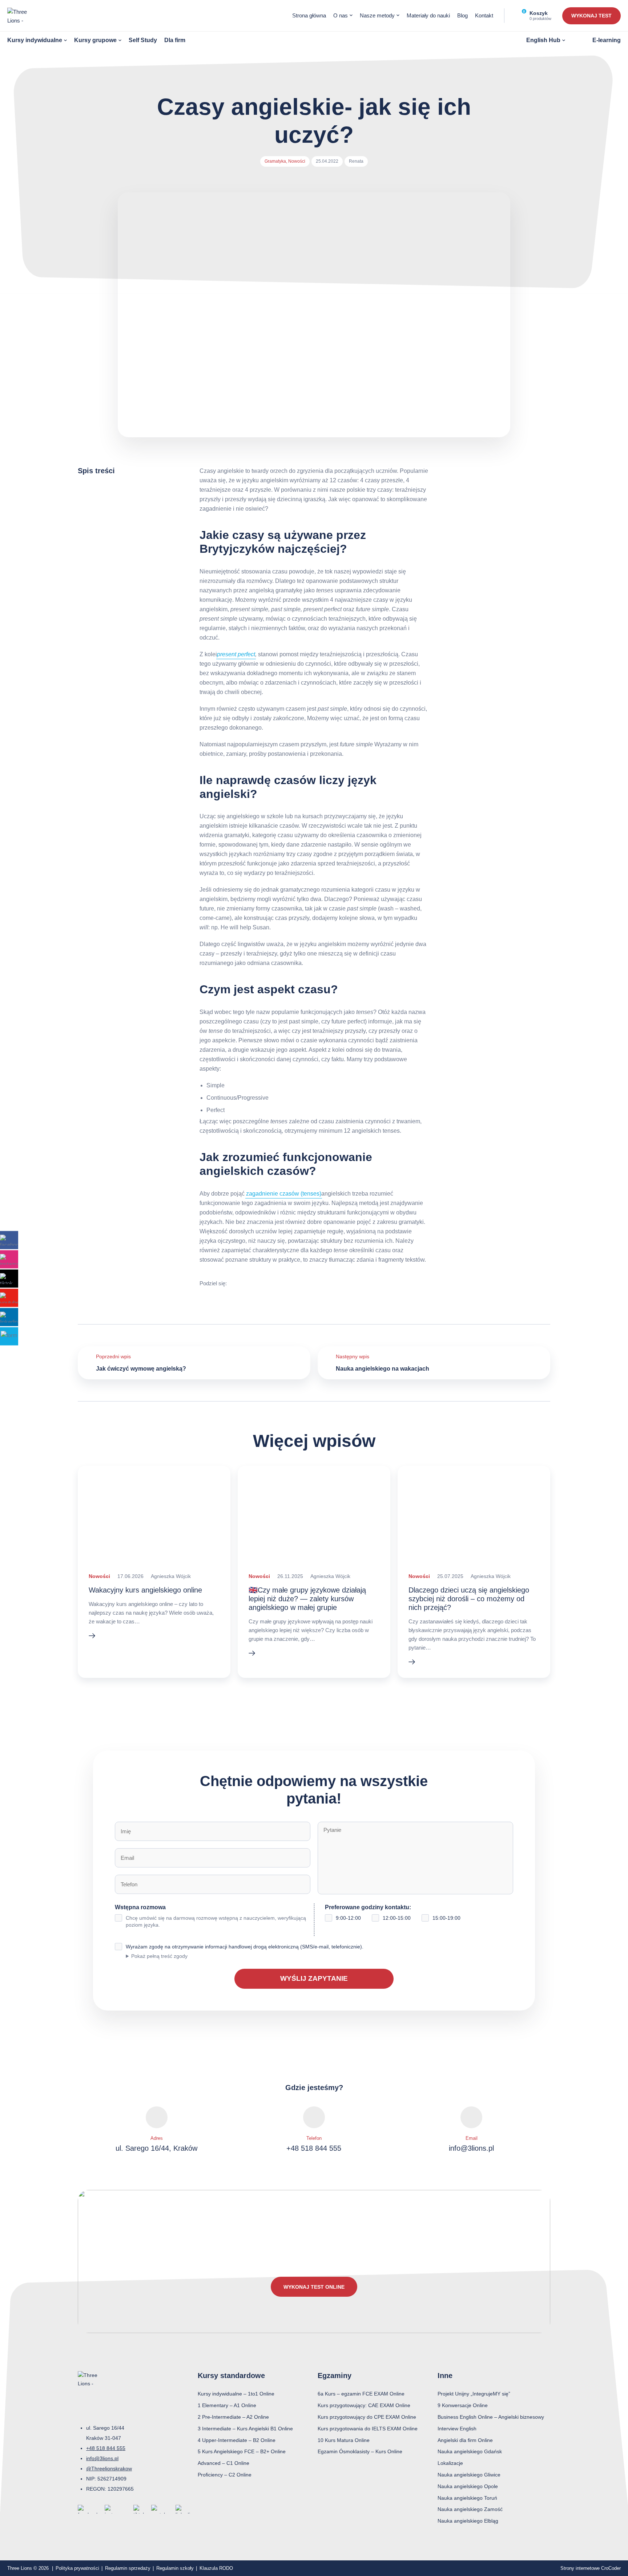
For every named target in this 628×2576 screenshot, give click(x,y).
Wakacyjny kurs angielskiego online (145, 1590)
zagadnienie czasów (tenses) (284, 1194)
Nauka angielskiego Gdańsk (470, 2451)
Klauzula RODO (216, 2568)
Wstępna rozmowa (210, 1916)
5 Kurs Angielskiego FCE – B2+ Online (242, 2451)
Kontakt (484, 15)
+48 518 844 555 (314, 2148)
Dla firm (175, 40)
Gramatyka (275, 161)
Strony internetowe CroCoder (591, 2568)
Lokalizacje (450, 2463)
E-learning (607, 40)
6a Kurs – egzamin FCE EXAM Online (361, 2394)
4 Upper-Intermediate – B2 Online (237, 2440)
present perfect (236, 654)
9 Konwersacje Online (463, 2405)
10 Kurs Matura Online (344, 2440)
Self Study (143, 40)
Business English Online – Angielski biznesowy (491, 2417)
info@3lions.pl (471, 2148)
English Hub (543, 40)
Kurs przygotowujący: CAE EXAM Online (364, 2405)
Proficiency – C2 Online (225, 2475)
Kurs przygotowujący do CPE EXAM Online (367, 2417)
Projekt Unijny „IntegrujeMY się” (474, 2394)
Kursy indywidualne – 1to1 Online (236, 2394)
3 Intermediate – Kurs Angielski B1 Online (245, 2429)
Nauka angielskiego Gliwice (469, 2475)
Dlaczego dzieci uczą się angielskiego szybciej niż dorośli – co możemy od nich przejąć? (469, 1599)
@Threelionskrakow (109, 2469)
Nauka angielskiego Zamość (470, 2509)
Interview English (457, 2429)
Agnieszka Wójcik (171, 1576)
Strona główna (309, 15)
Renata (356, 161)
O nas (341, 15)
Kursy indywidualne (35, 40)
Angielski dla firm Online (465, 2440)
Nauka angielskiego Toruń (467, 2498)
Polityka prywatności (77, 2568)
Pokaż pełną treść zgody (159, 1956)
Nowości (297, 161)
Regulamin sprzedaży (128, 2568)
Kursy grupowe (95, 40)
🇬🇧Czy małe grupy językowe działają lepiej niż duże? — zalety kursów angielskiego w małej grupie (307, 1599)
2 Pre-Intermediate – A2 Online (233, 2417)
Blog (462, 15)
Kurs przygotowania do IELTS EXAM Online (368, 2429)
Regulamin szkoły (175, 2568)
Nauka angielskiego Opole (468, 2486)
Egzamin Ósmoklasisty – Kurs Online (360, 2451)
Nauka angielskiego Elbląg (468, 2521)
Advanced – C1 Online (224, 2463)
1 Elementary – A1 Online (227, 2405)
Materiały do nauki (428, 15)
